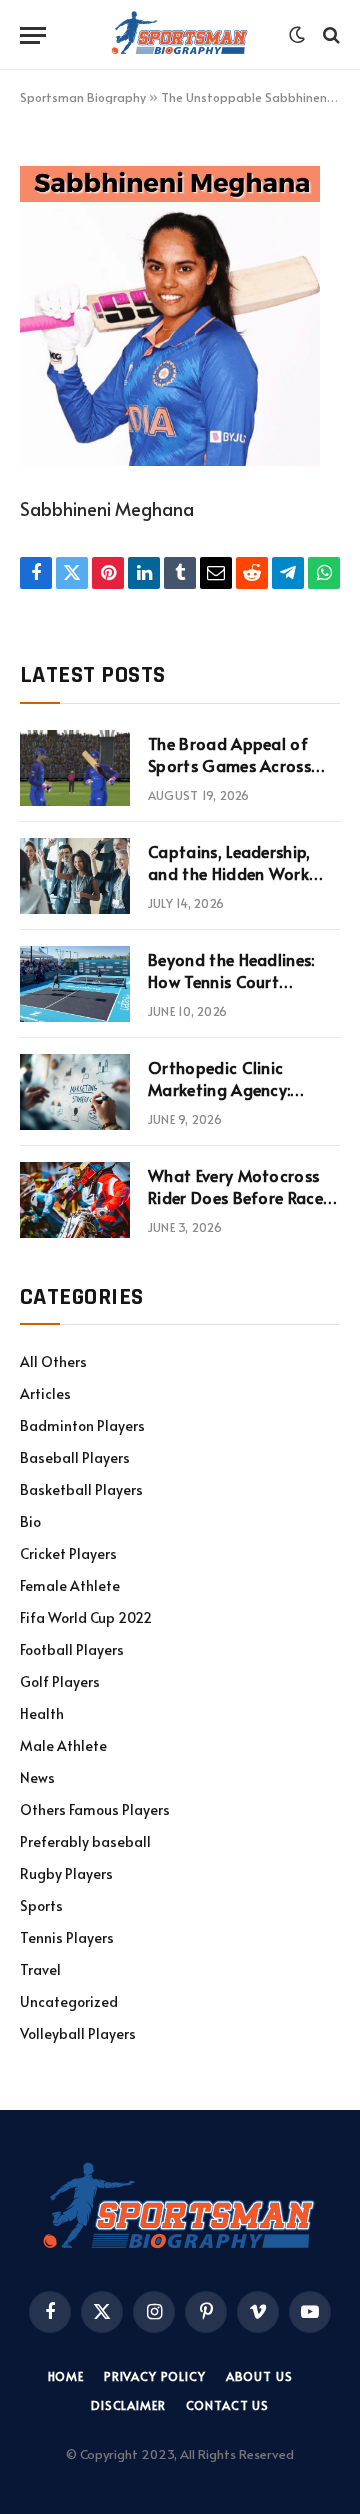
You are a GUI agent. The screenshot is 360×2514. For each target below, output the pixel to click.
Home (66, 2376)
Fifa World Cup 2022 (86, 1617)
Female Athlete (70, 1585)
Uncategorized (69, 2001)
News (37, 1777)
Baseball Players (75, 1457)
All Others (53, 1361)
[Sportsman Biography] (180, 35)
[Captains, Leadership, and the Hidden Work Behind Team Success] (75, 876)
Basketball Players (81, 1489)
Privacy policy (155, 2376)
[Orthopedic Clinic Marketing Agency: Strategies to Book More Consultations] (75, 1092)
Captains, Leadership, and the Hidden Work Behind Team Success (229, 874)
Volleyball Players (78, 2033)
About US (259, 2376)
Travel (40, 1969)
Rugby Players (66, 1873)
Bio (30, 1521)
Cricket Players (68, 1553)
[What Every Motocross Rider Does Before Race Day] (75, 1200)
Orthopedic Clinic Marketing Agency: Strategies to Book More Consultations (241, 1101)
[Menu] (33, 35)
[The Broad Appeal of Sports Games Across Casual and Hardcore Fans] (75, 768)
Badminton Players (82, 1425)
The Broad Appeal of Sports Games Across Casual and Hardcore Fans (229, 777)
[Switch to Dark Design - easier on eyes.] (297, 35)
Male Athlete (63, 1745)
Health (42, 1713)
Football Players (72, 1649)
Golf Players (60, 1681)
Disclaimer (128, 2405)
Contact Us (227, 2405)
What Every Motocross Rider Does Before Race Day (235, 1198)
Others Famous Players (95, 1809)
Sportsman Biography (83, 97)
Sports (41, 1905)
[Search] (329, 35)
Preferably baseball (85, 1841)
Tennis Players (67, 1937)
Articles (45, 1393)
